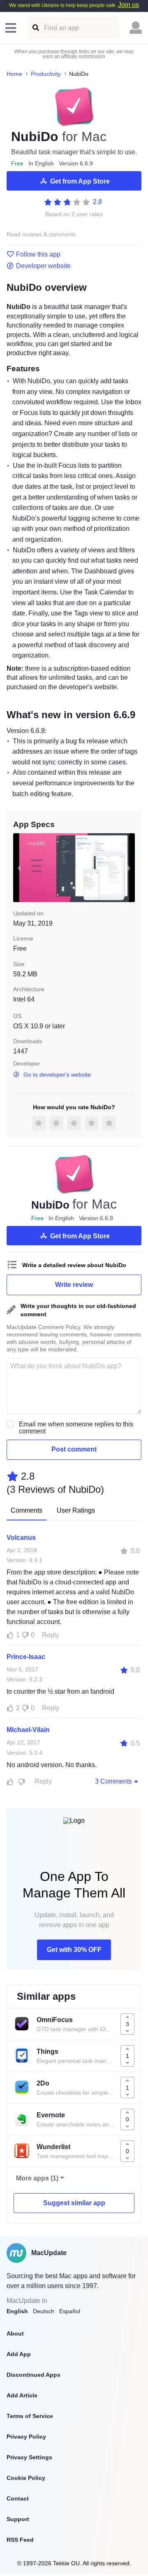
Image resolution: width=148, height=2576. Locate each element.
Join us (128, 5)
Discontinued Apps (34, 2375)
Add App (19, 2354)
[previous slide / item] (19, 868)
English (17, 2311)
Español (70, 2311)
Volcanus (21, 1538)
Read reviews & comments (41, 235)
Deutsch (44, 2311)
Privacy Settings (29, 2457)
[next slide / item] (129, 868)
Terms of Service (30, 2416)
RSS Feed (20, 2540)
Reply (51, 1635)
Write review (74, 1285)
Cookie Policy (26, 2478)
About (15, 2333)
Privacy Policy (26, 2437)
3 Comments (113, 1781)
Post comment (74, 1449)
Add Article (22, 2395)
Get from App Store (80, 181)
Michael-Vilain (28, 1730)
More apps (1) (37, 2178)
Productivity (46, 74)
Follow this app (38, 255)
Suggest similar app (74, 2203)
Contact (18, 2498)
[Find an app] (35, 28)
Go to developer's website (57, 1075)
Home (14, 74)
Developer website (43, 266)
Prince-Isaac (26, 1657)
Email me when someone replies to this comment (76, 1428)
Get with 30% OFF (74, 1950)
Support (18, 2519)
